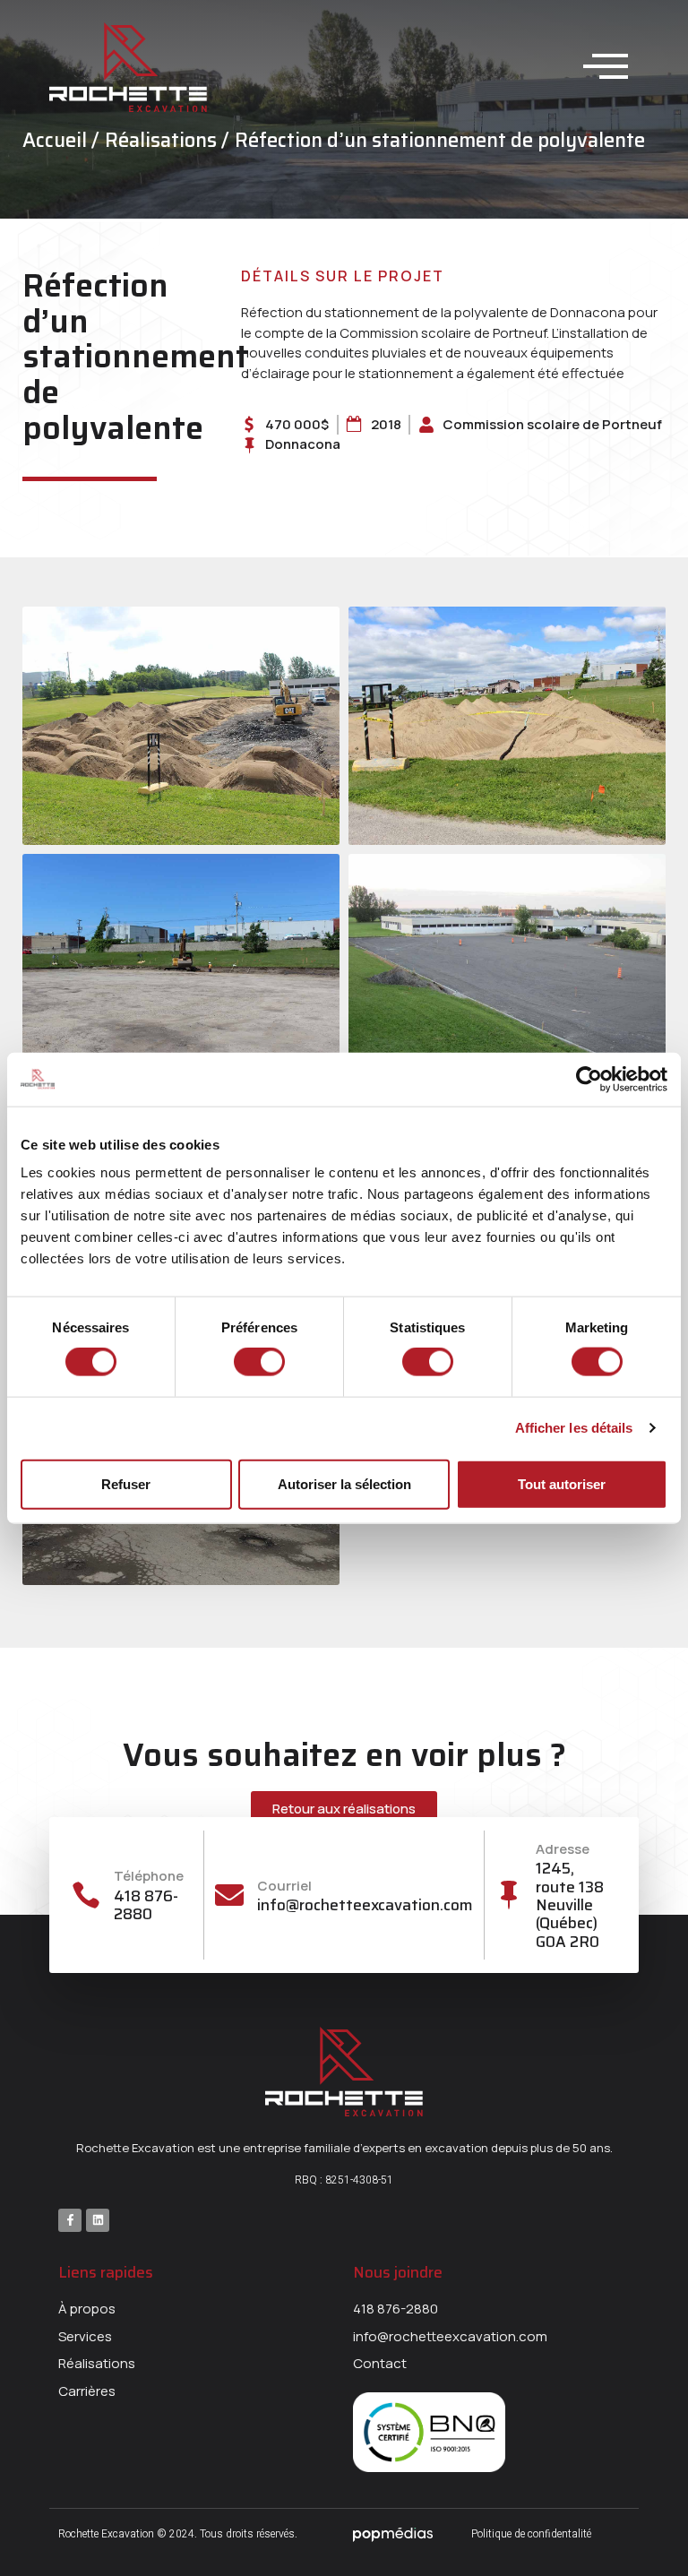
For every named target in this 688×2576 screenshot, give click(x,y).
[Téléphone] (86, 1895)
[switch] (259, 1362)
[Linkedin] (98, 2220)
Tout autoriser (562, 1483)
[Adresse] (508, 1895)
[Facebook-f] (70, 2220)
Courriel (284, 1886)
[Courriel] (229, 1895)
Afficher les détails (574, 1428)
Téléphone (149, 1876)
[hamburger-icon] (603, 68)
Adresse (563, 1849)
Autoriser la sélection (344, 1483)
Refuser (126, 1483)
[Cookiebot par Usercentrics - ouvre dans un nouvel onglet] (589, 1079)
